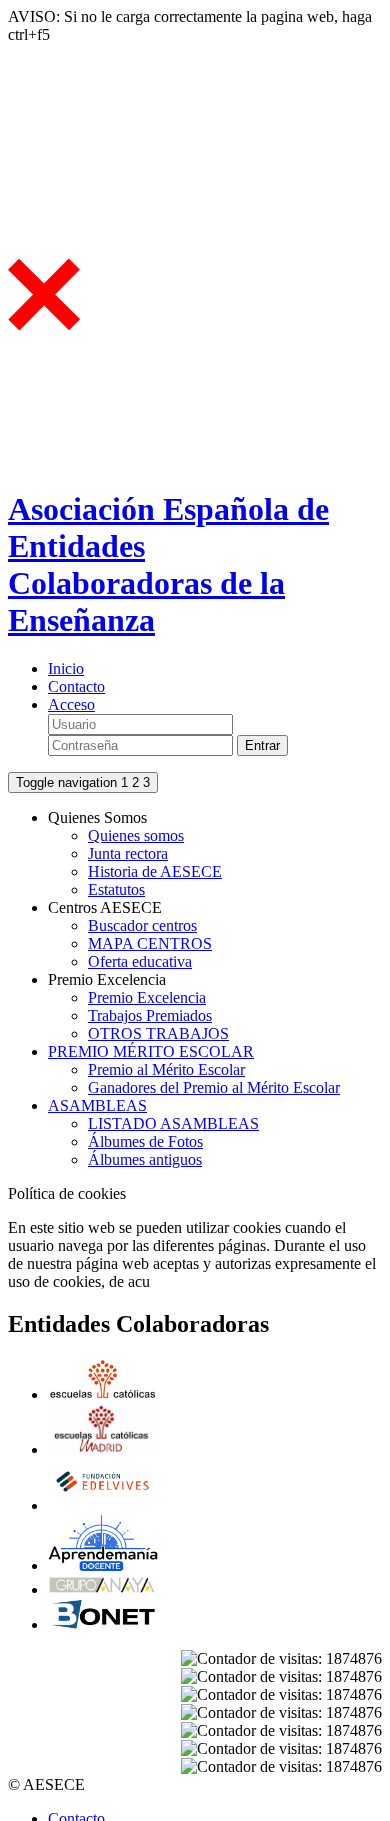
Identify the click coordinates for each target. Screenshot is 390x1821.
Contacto (76, 686)
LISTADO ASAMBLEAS (173, 1123)
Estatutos (116, 889)
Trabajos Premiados (150, 1015)
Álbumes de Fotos (145, 1141)
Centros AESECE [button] (105, 907)
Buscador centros (142, 925)
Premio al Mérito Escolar (166, 1069)
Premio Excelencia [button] (107, 979)
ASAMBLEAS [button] (97, 1105)
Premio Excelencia (147, 997)
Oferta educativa (140, 961)
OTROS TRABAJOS (158, 1033)
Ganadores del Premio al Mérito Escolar (214, 1087)
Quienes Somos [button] (97, 817)
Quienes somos (136, 835)
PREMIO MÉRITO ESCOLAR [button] (151, 1051)
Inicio (66, 668)
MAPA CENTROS (150, 943)
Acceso (71, 704)
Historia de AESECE (155, 871)
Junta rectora (128, 853)
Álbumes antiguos (145, 1159)
